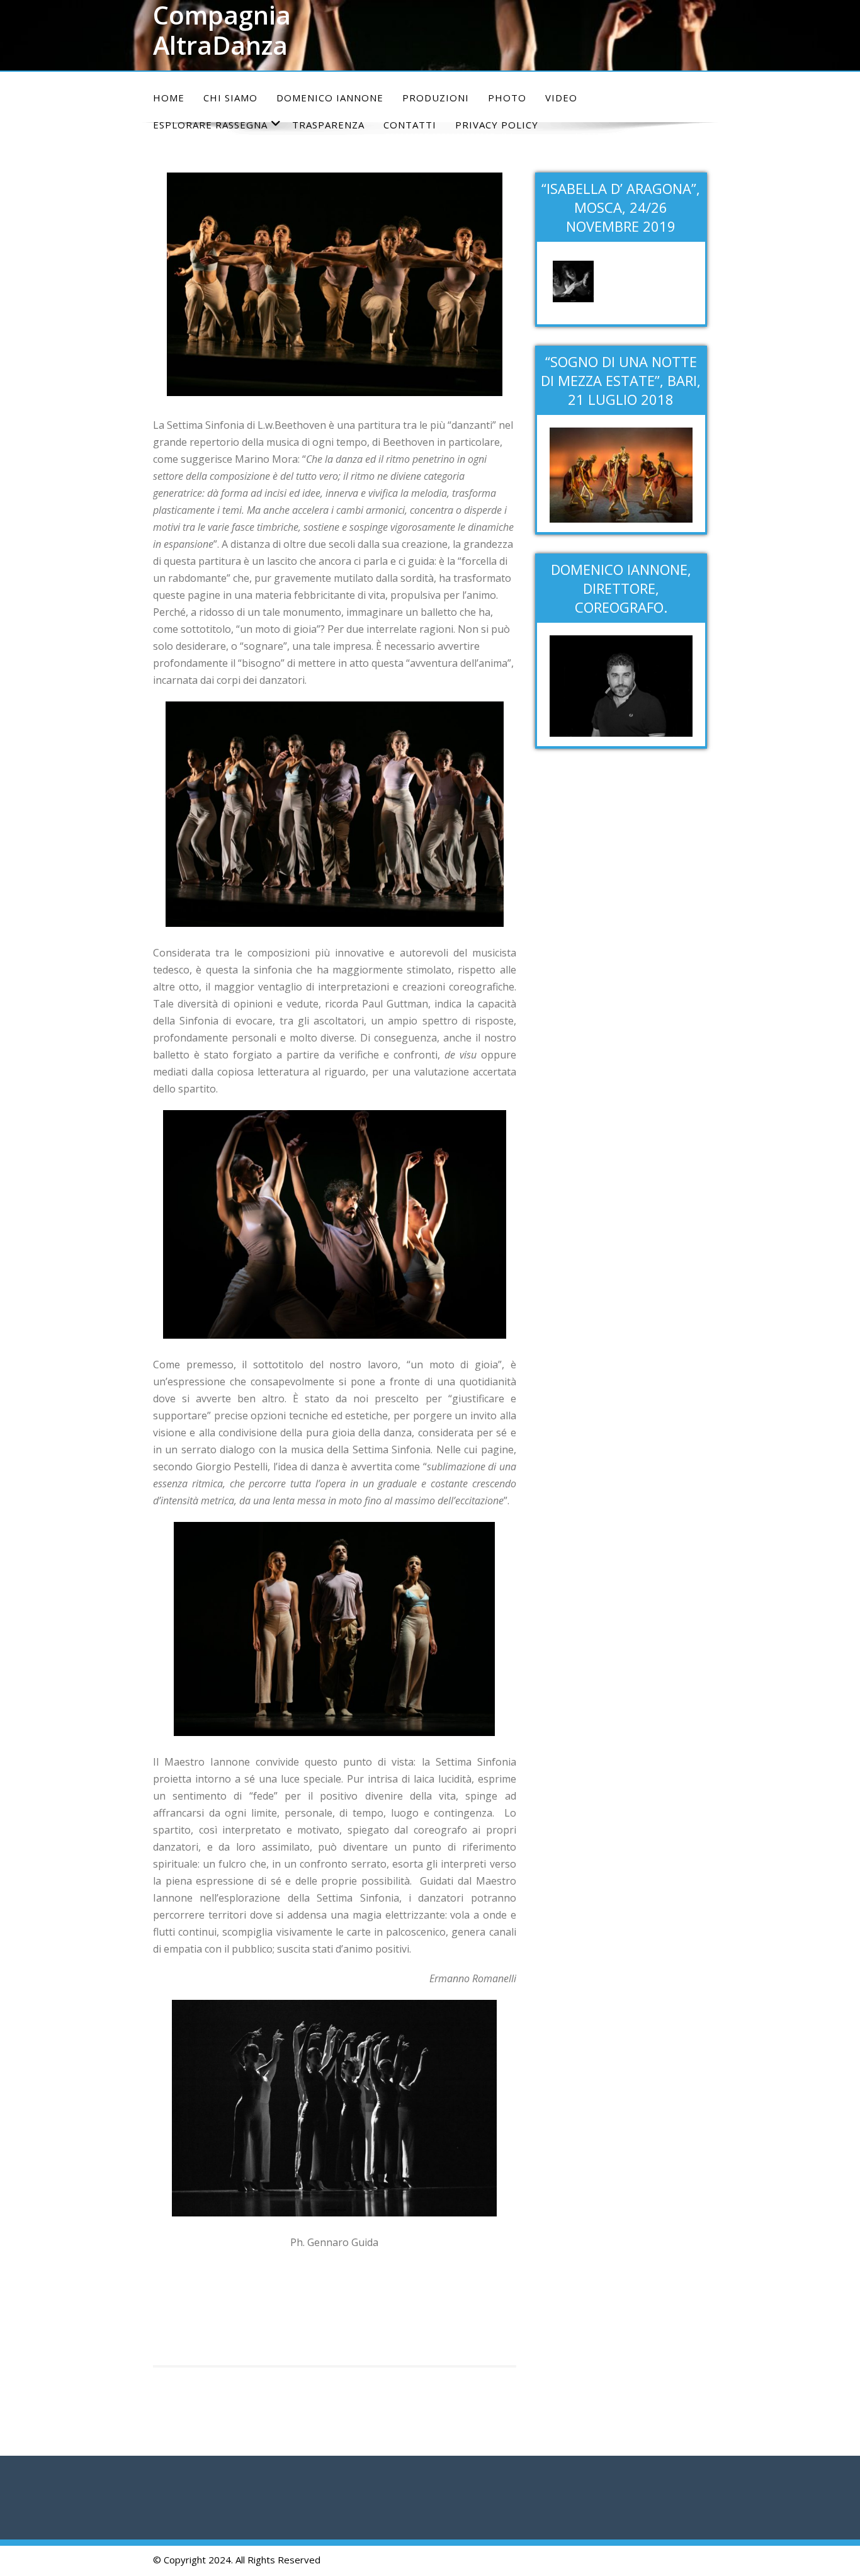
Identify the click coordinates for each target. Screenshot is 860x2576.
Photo (507, 98)
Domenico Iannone (330, 98)
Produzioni (436, 98)
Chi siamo (230, 98)
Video (561, 98)
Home (169, 98)
